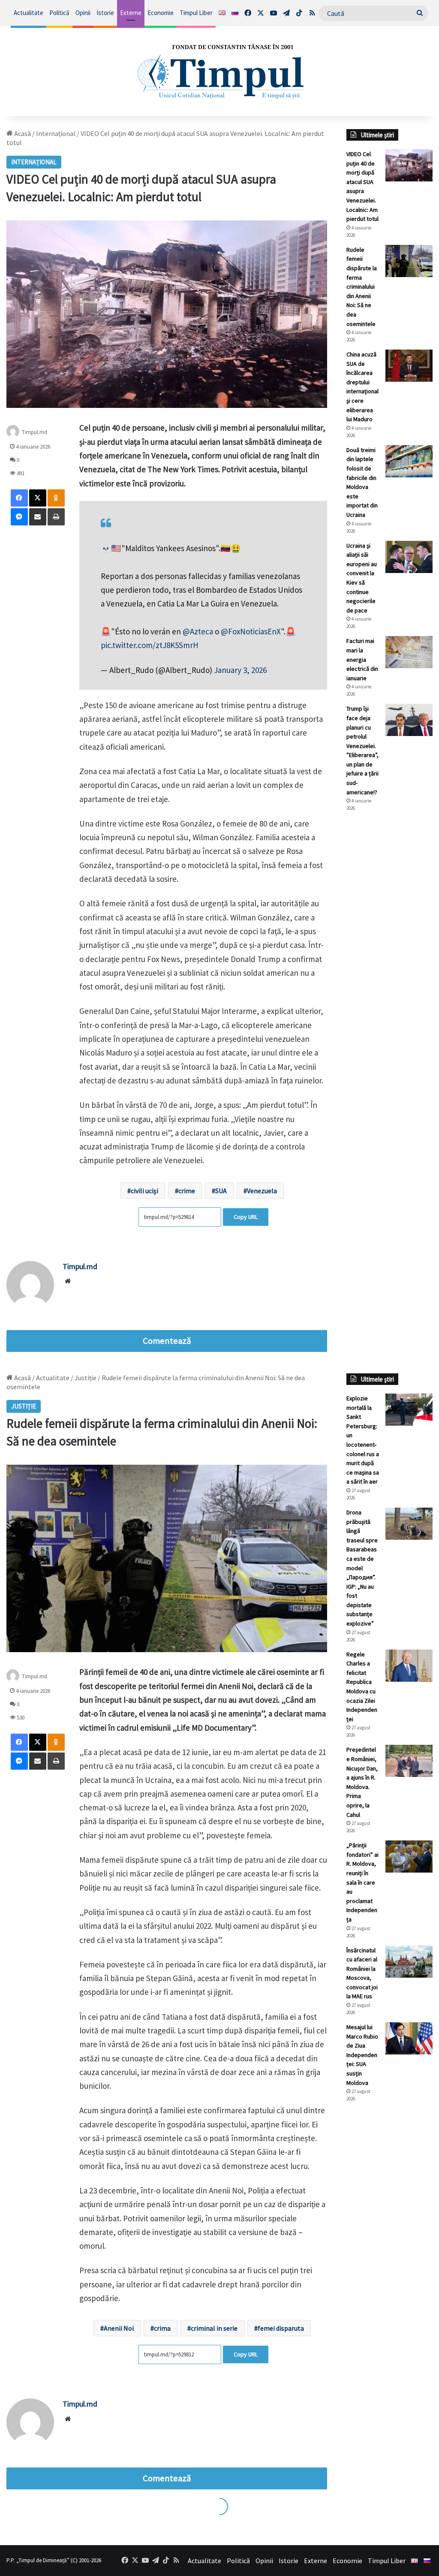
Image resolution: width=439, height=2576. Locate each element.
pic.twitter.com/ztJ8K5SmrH (150, 645)
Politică (59, 13)
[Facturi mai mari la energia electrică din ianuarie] (409, 652)
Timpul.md (35, 432)
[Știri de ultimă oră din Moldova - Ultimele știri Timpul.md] (219, 71)
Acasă (22, 133)
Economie (161, 13)
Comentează (167, 1341)
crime (187, 1191)
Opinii (83, 13)
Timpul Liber (196, 13)
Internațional (56, 133)
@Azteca (198, 631)
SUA (221, 1191)
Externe (131, 13)
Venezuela (262, 1191)
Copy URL (246, 1217)
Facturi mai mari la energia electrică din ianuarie (362, 659)
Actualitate (29, 13)
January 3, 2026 (240, 670)
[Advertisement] (389, 962)
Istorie (105, 13)
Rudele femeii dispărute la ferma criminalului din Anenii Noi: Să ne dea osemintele (362, 287)
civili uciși (144, 1191)
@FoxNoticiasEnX (251, 631)
